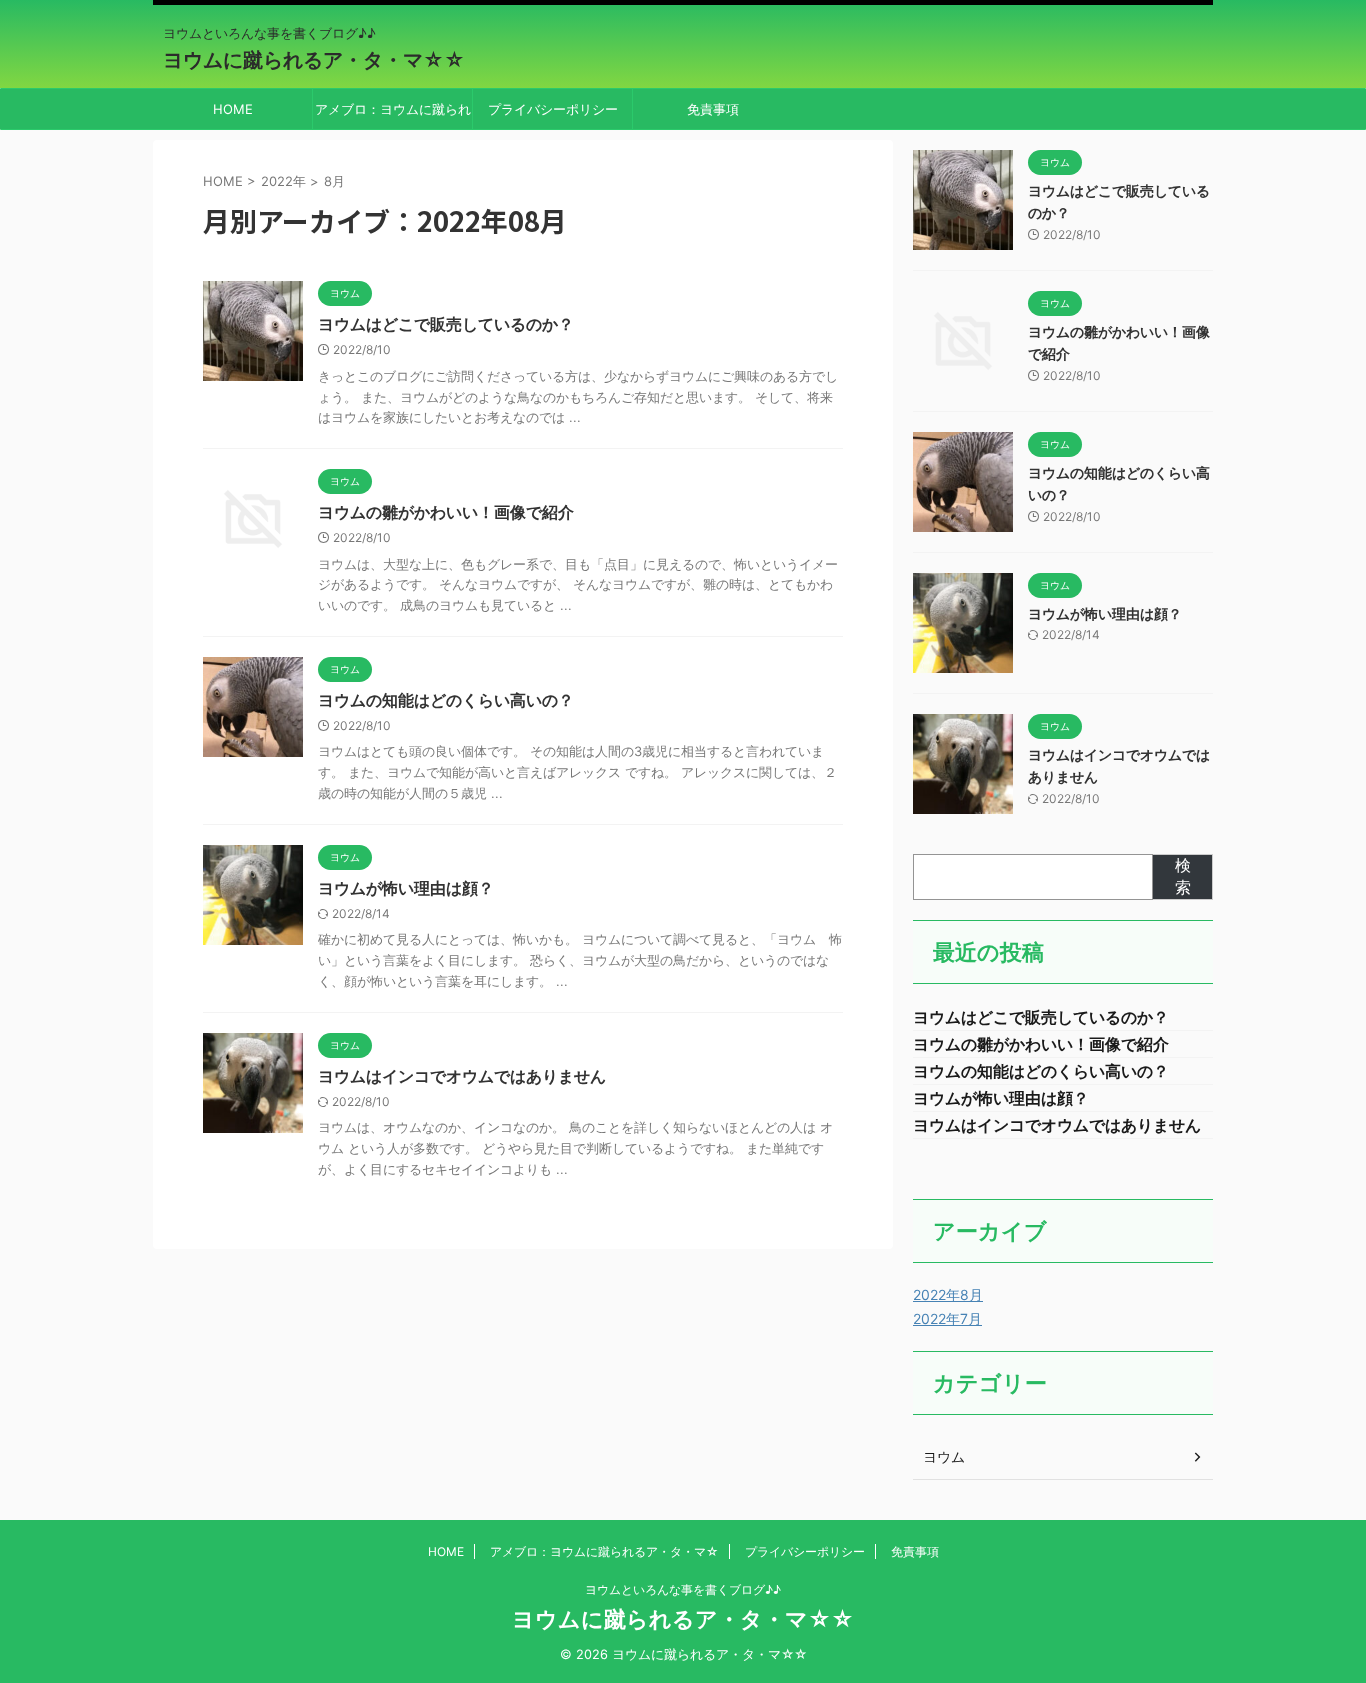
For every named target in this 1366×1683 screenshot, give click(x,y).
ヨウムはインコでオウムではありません (462, 1076)
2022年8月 (948, 1294)
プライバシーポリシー (553, 109)
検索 (1183, 876)
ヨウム (944, 1456)
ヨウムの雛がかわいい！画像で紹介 (446, 512)
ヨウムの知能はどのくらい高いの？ (446, 700)
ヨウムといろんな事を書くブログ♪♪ (683, 1589)
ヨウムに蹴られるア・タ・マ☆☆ (314, 60)
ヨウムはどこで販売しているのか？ (446, 324)
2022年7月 (947, 1318)
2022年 (283, 181)
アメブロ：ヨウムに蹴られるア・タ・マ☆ (393, 115)
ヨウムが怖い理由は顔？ (406, 888)
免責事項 (713, 109)
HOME (233, 109)
